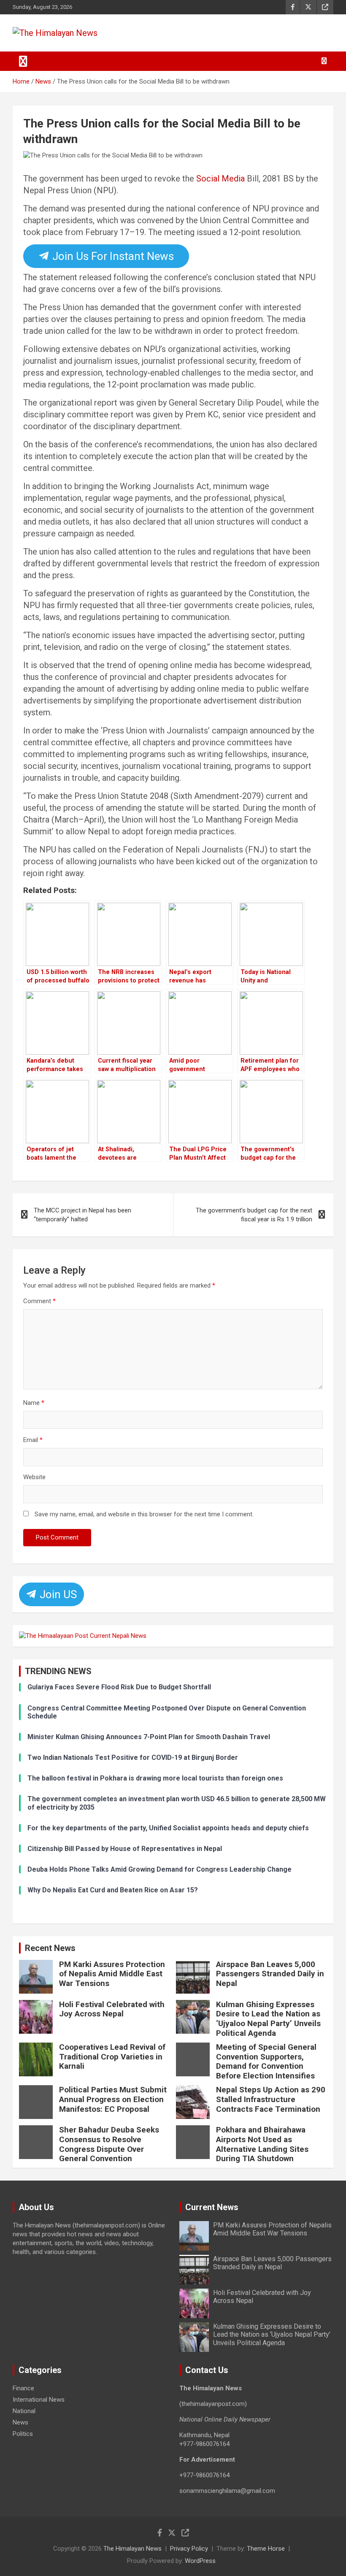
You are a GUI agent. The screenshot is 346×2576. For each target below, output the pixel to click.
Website (34, 1477)
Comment (39, 1301)
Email (33, 1440)
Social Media (220, 179)
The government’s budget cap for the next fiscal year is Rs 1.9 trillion (254, 1215)
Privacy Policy (189, 2549)
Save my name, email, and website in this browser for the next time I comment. (144, 1514)
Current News (212, 2207)
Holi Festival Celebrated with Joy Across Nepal (112, 2009)
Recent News (50, 1948)
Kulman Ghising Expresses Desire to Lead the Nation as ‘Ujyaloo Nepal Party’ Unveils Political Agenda (268, 2019)
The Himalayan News (132, 2549)
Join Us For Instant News (112, 256)
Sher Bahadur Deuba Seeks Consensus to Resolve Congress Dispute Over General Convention (109, 2144)
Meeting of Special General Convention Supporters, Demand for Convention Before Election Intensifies (266, 2061)
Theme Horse (266, 2549)
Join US (57, 1594)
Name (34, 1403)
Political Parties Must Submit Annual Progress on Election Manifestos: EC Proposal (113, 2099)
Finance (23, 2388)
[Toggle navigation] (23, 61)
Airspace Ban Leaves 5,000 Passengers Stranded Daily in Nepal (270, 1974)
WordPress (200, 2561)
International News (39, 2400)
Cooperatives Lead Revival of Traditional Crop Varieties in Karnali (112, 2057)
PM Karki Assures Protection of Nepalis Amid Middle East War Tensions (112, 1974)
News (20, 2422)
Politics (23, 2434)
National (24, 2411)
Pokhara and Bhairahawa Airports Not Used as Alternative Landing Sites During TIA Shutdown (262, 2144)
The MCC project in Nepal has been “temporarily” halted (82, 1215)
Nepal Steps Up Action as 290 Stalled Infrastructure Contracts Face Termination (271, 2099)
